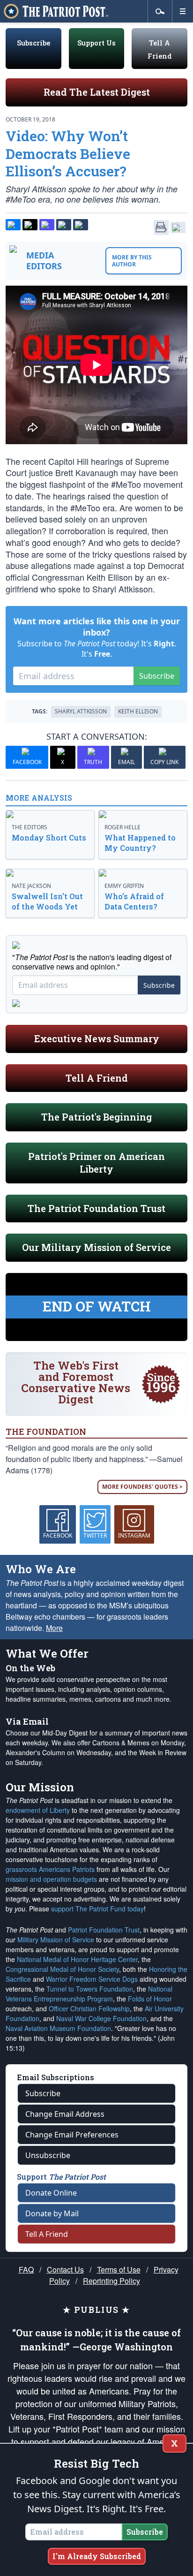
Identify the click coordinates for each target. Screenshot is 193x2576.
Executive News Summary (97, 1038)
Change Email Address (65, 2114)
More (54, 1628)
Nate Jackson (31, 886)
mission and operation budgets (51, 1879)
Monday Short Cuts (49, 837)
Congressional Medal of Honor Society (62, 1969)
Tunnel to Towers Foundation (90, 1989)
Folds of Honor (150, 1999)
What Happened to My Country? (140, 843)
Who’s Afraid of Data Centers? (134, 901)
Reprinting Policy (111, 2281)
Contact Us (65, 2269)
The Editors (30, 827)
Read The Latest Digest (97, 92)
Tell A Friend (97, 1078)
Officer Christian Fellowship (89, 2008)
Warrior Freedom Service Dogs (92, 1979)
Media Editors (44, 261)
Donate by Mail (52, 2213)
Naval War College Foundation (101, 2018)
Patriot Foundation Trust (104, 1930)
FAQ (26, 2269)
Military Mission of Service (56, 1940)
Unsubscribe (48, 2155)
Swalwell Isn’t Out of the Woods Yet (47, 901)
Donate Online (51, 2193)
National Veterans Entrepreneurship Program (89, 1994)
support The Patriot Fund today (97, 1909)
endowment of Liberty (38, 1810)
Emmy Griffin (124, 886)
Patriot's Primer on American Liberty (96, 1163)
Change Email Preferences (72, 2135)
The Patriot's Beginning (96, 1117)
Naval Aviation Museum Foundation (58, 2028)
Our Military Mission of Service (96, 1247)
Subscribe (33, 43)
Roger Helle (122, 827)
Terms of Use (119, 2269)
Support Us (96, 43)
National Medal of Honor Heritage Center (77, 1959)
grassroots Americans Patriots (50, 1869)
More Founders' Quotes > (142, 1487)
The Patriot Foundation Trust (96, 1208)
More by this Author (132, 261)
